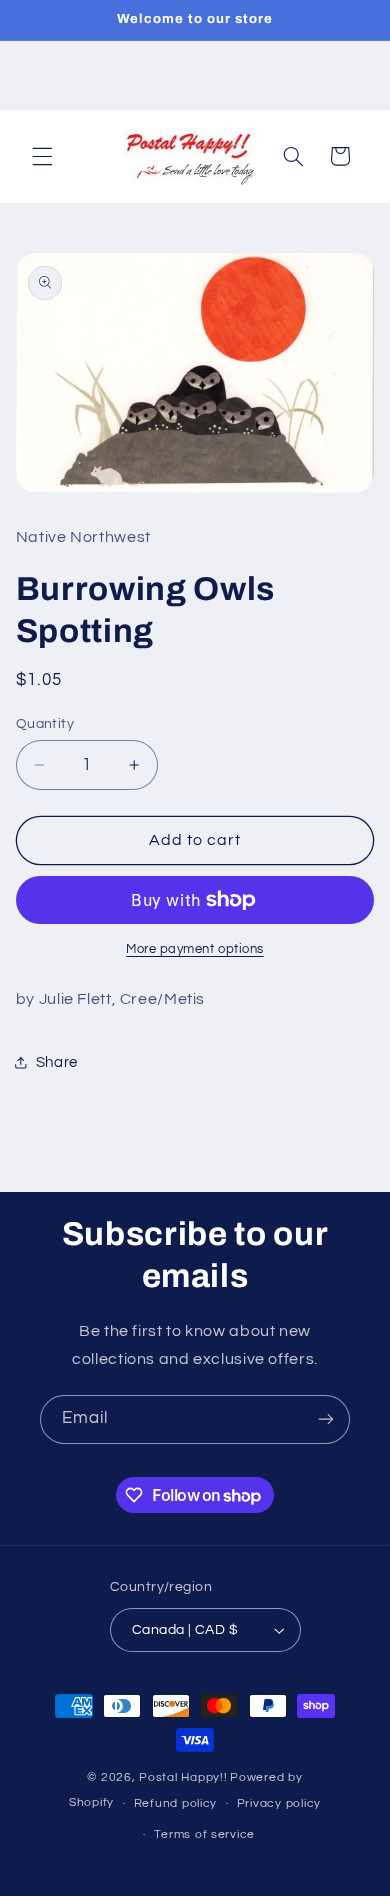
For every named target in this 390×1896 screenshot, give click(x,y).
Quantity (45, 724)
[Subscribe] (326, 1419)
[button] (42, 156)
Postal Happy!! (183, 1777)
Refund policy (176, 1803)
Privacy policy (279, 1803)
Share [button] (57, 1062)
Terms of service (204, 1834)
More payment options (195, 949)
